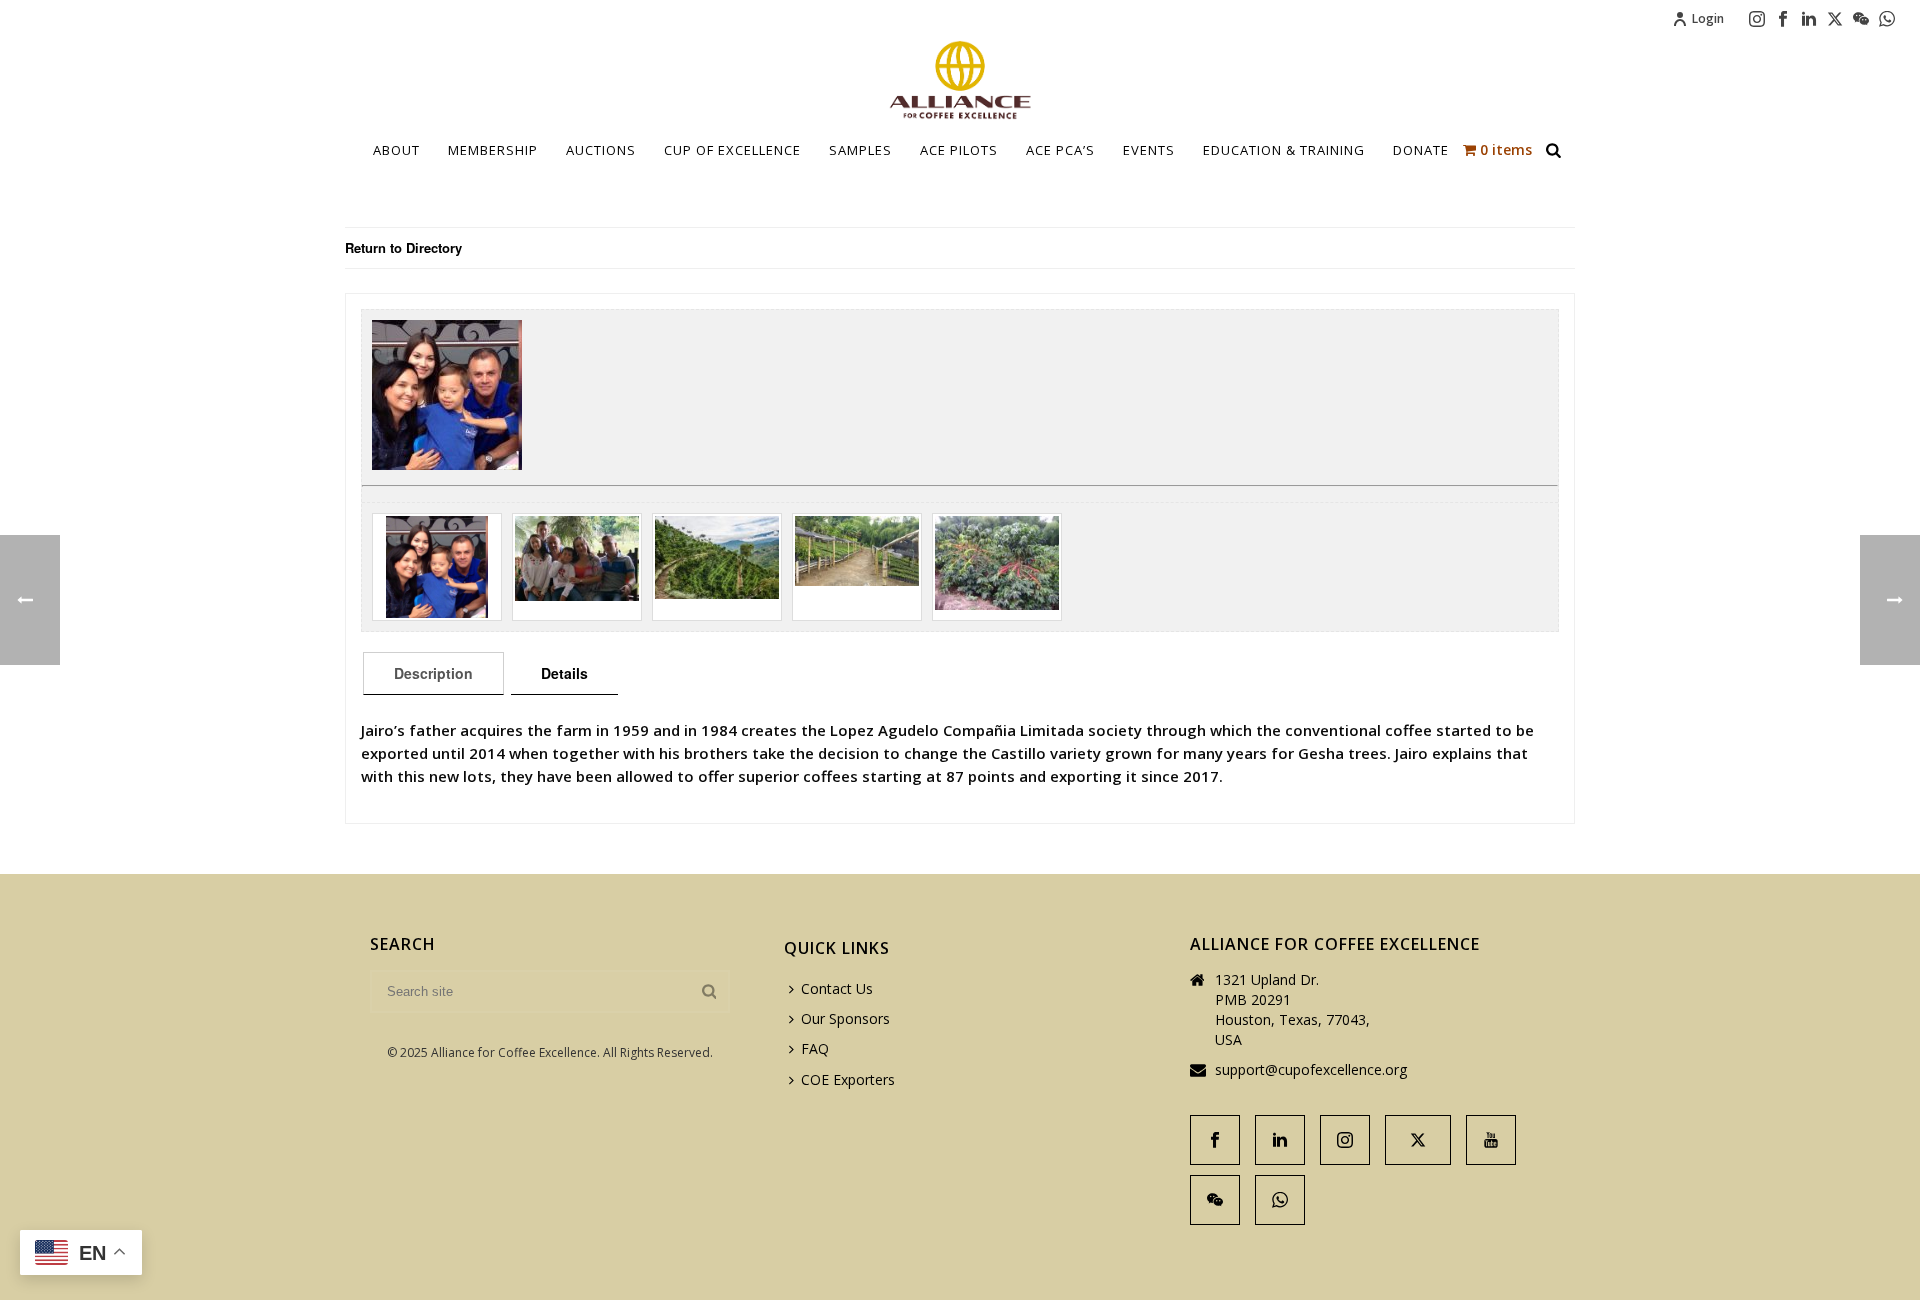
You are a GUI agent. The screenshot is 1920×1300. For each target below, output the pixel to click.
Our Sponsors (845, 1018)
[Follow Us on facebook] (1215, 1140)
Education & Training (1284, 150)
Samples (860, 150)
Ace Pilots (959, 150)
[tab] (433, 673)
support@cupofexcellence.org (1311, 1070)
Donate (1421, 150)
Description (433, 673)
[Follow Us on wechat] (1215, 1200)
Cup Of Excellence (732, 150)
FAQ (815, 1048)
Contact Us (837, 988)
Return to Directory (403, 247)
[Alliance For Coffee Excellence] (960, 80)
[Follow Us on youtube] (1491, 1140)
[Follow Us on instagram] (1345, 1140)
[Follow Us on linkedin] (1280, 1140)
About (396, 150)
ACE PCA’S (1060, 150)
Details (564, 673)
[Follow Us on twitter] (1418, 1140)
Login (1708, 18)
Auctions (601, 150)
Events (1149, 150)
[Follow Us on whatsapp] (1280, 1200)
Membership (493, 150)
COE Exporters (848, 1079)
